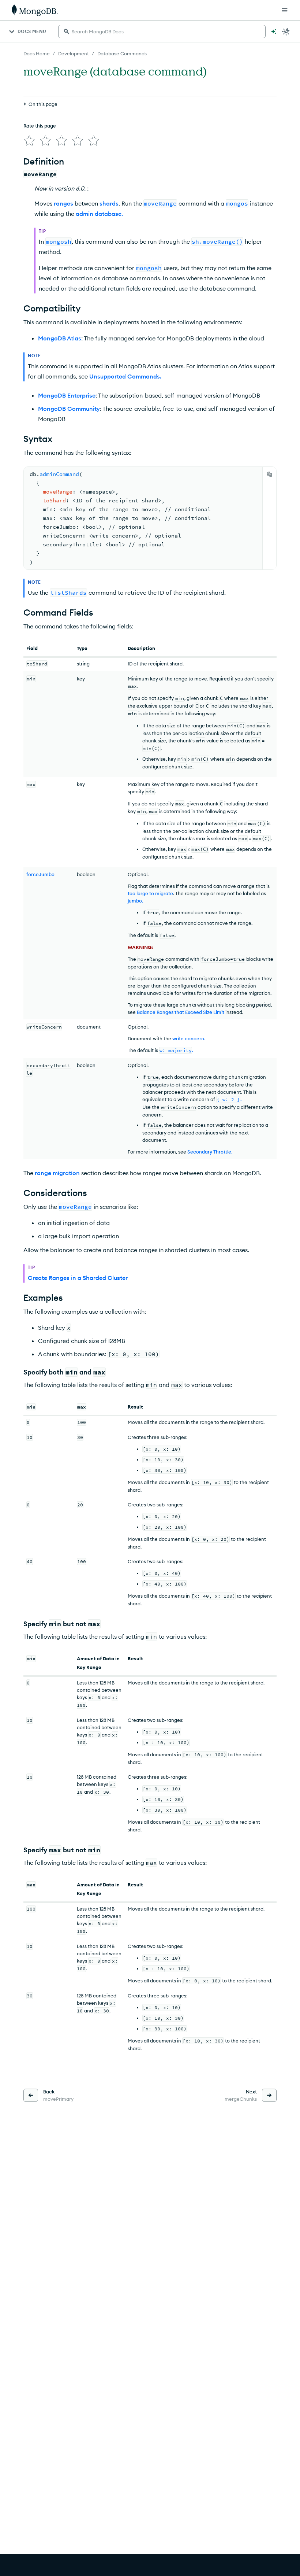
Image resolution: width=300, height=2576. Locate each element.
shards (109, 203)
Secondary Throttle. (210, 1152)
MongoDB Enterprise (67, 395)
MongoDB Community (69, 409)
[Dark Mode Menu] (286, 32)
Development (74, 53)
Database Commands (122, 53)
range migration (57, 1173)
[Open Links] (285, 10)
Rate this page (40, 126)
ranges (63, 203)
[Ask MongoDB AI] (274, 32)
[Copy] (270, 474)
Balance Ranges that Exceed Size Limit (181, 1012)
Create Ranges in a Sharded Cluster (78, 1278)
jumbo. (135, 901)
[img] (29, 141)
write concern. (189, 1038)
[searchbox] (162, 32)
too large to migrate (150, 893)
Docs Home (37, 53)
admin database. (99, 214)
